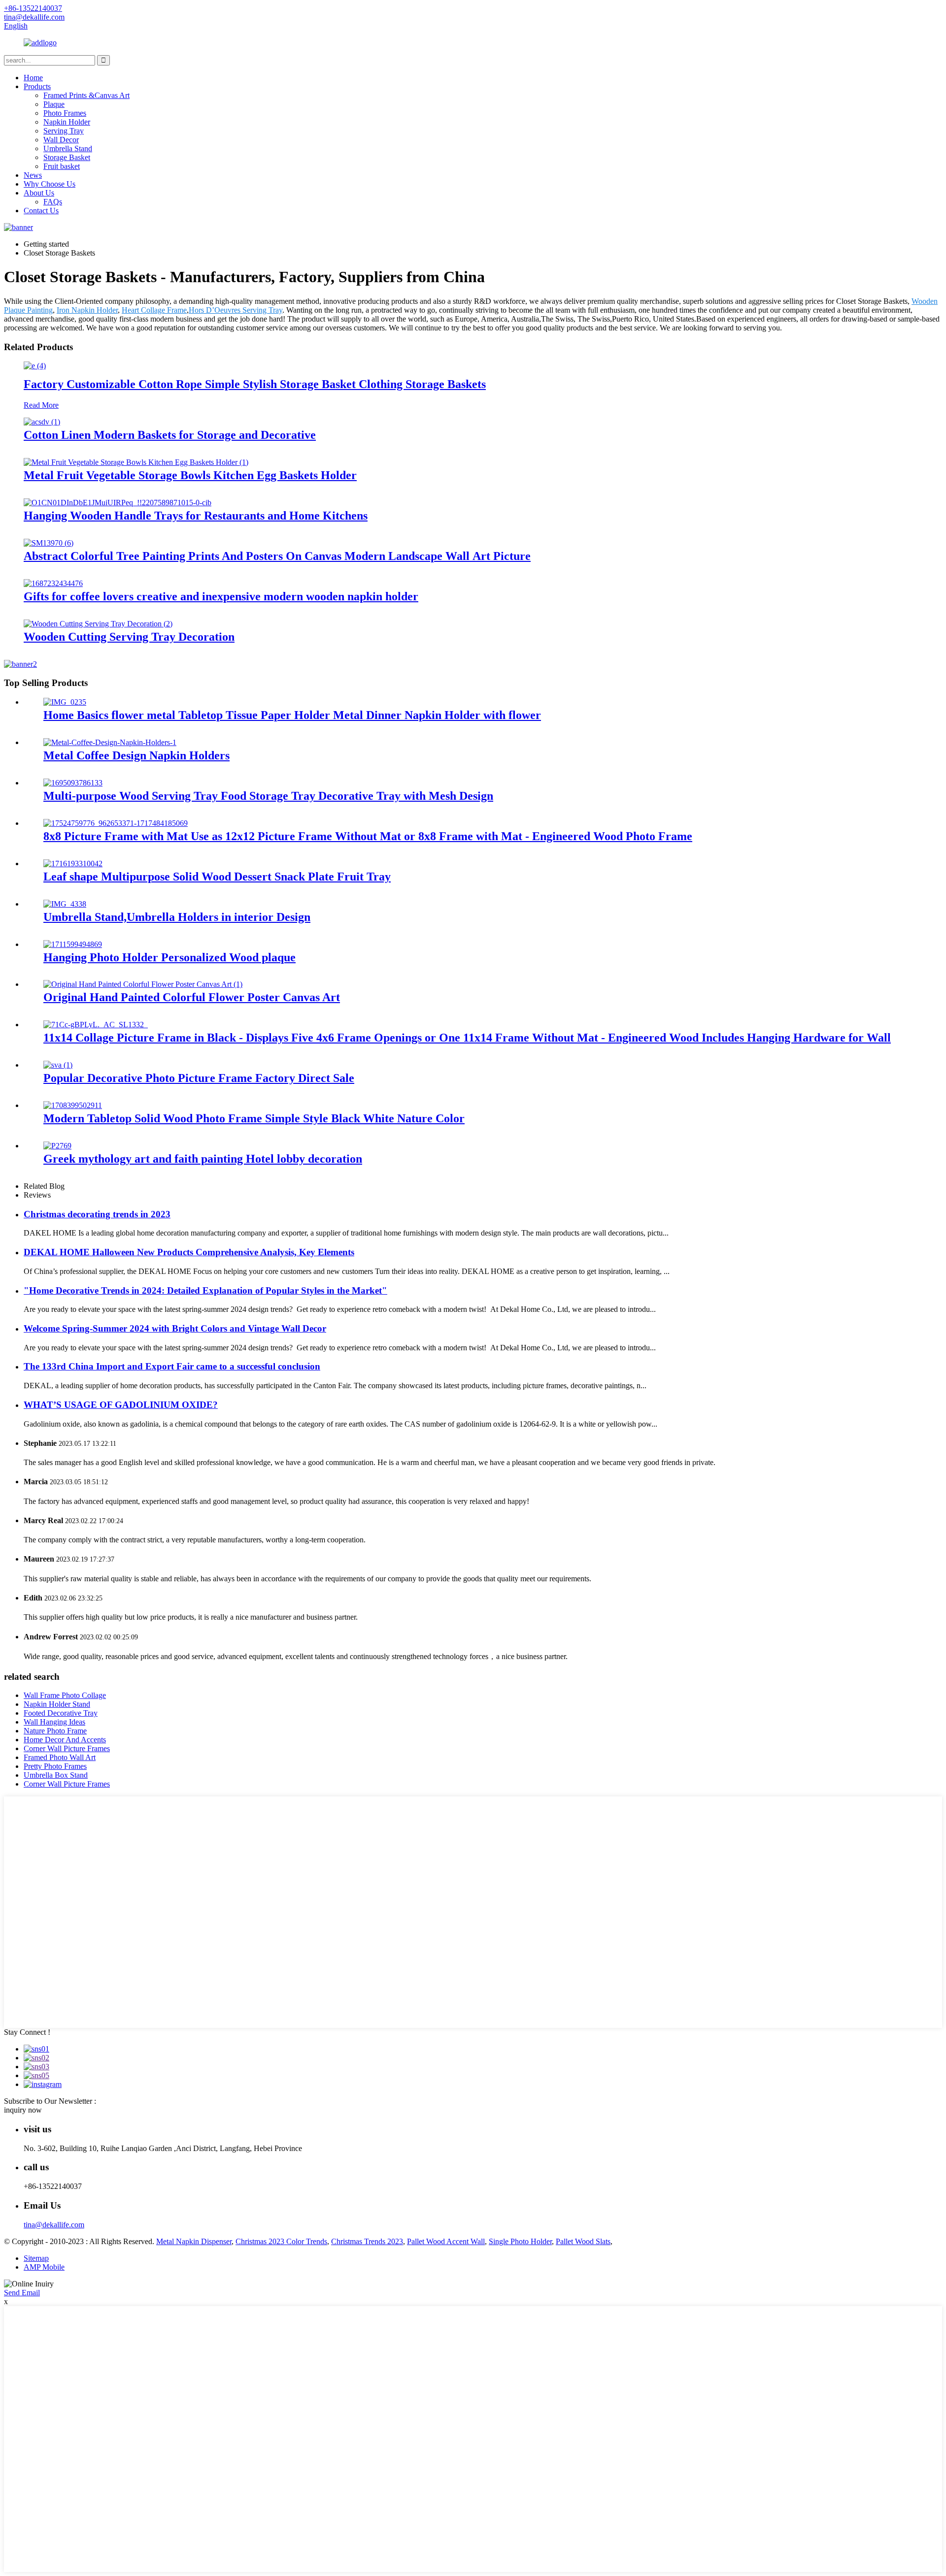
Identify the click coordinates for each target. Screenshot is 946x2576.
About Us (39, 193)
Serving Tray (64, 131)
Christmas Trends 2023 (367, 2241)
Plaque (54, 104)
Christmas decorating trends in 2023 (97, 1214)
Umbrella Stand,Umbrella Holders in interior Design (177, 917)
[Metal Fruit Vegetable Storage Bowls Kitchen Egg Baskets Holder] (136, 462)
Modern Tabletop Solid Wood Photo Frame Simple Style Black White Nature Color (254, 1118)
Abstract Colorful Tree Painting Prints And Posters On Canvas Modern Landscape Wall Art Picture (277, 556)
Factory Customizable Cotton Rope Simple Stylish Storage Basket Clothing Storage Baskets (255, 384)
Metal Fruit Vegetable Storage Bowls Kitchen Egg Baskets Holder (190, 475)
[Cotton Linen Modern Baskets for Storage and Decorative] (42, 422)
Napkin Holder (67, 122)
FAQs (53, 202)
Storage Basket (67, 157)
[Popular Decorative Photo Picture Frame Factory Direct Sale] (58, 1065)
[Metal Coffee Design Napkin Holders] (110, 742)
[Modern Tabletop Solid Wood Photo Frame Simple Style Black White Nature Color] (73, 1105)
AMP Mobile (44, 2267)
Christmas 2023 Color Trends (281, 2241)
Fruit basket (62, 166)
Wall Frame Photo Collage (65, 1695)
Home (33, 78)
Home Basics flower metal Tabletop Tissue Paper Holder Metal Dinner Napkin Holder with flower (292, 715)
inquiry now (23, 2110)
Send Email (22, 2293)
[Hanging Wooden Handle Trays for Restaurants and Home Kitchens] (118, 503)
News (33, 175)
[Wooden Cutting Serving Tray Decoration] (98, 624)
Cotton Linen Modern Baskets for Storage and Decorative (170, 435)
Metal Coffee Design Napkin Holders (136, 755)
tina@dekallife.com (54, 2225)
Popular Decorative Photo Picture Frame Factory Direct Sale (199, 1078)
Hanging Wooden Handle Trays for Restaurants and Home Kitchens (196, 516)
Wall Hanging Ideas (54, 1722)
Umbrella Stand (68, 148)
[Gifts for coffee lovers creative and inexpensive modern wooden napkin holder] (53, 583)
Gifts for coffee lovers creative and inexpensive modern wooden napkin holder (221, 596)
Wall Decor (61, 140)
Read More (41, 405)
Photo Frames (65, 113)
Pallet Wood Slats (583, 2241)
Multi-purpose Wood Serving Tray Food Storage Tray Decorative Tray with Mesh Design (268, 796)
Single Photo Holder (520, 2241)
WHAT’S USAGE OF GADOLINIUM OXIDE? (121, 1405)
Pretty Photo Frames (55, 1766)
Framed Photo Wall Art (60, 1757)
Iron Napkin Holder (87, 310)
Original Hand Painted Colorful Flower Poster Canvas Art (192, 997)
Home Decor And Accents (65, 1740)
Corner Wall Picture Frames (67, 1748)
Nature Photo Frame (55, 1731)
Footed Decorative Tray (61, 1713)
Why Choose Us (50, 184)
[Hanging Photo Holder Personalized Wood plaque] (73, 944)
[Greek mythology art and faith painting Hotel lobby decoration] (57, 1146)
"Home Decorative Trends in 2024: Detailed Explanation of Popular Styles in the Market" (205, 1290)
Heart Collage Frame (154, 310)
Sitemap (36, 2258)
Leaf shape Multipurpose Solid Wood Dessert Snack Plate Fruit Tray (217, 877)
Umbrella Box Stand (56, 1775)
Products (37, 86)
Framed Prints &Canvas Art (86, 95)
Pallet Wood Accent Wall (446, 2241)
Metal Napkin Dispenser (194, 2241)
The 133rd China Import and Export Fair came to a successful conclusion (172, 1366)
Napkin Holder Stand (57, 1704)
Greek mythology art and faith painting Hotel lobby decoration (203, 1159)
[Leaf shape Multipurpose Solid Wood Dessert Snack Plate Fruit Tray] (73, 864)
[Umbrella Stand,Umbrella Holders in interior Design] (65, 904)
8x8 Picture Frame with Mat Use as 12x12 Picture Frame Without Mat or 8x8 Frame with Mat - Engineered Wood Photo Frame (368, 836)
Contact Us (41, 211)
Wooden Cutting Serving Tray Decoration (129, 637)
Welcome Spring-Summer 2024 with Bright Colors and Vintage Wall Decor (175, 1328)
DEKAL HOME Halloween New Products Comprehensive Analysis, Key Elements (189, 1252)
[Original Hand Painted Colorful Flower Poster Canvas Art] (143, 984)
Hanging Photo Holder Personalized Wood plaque (169, 957)
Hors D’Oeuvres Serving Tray (236, 310)
